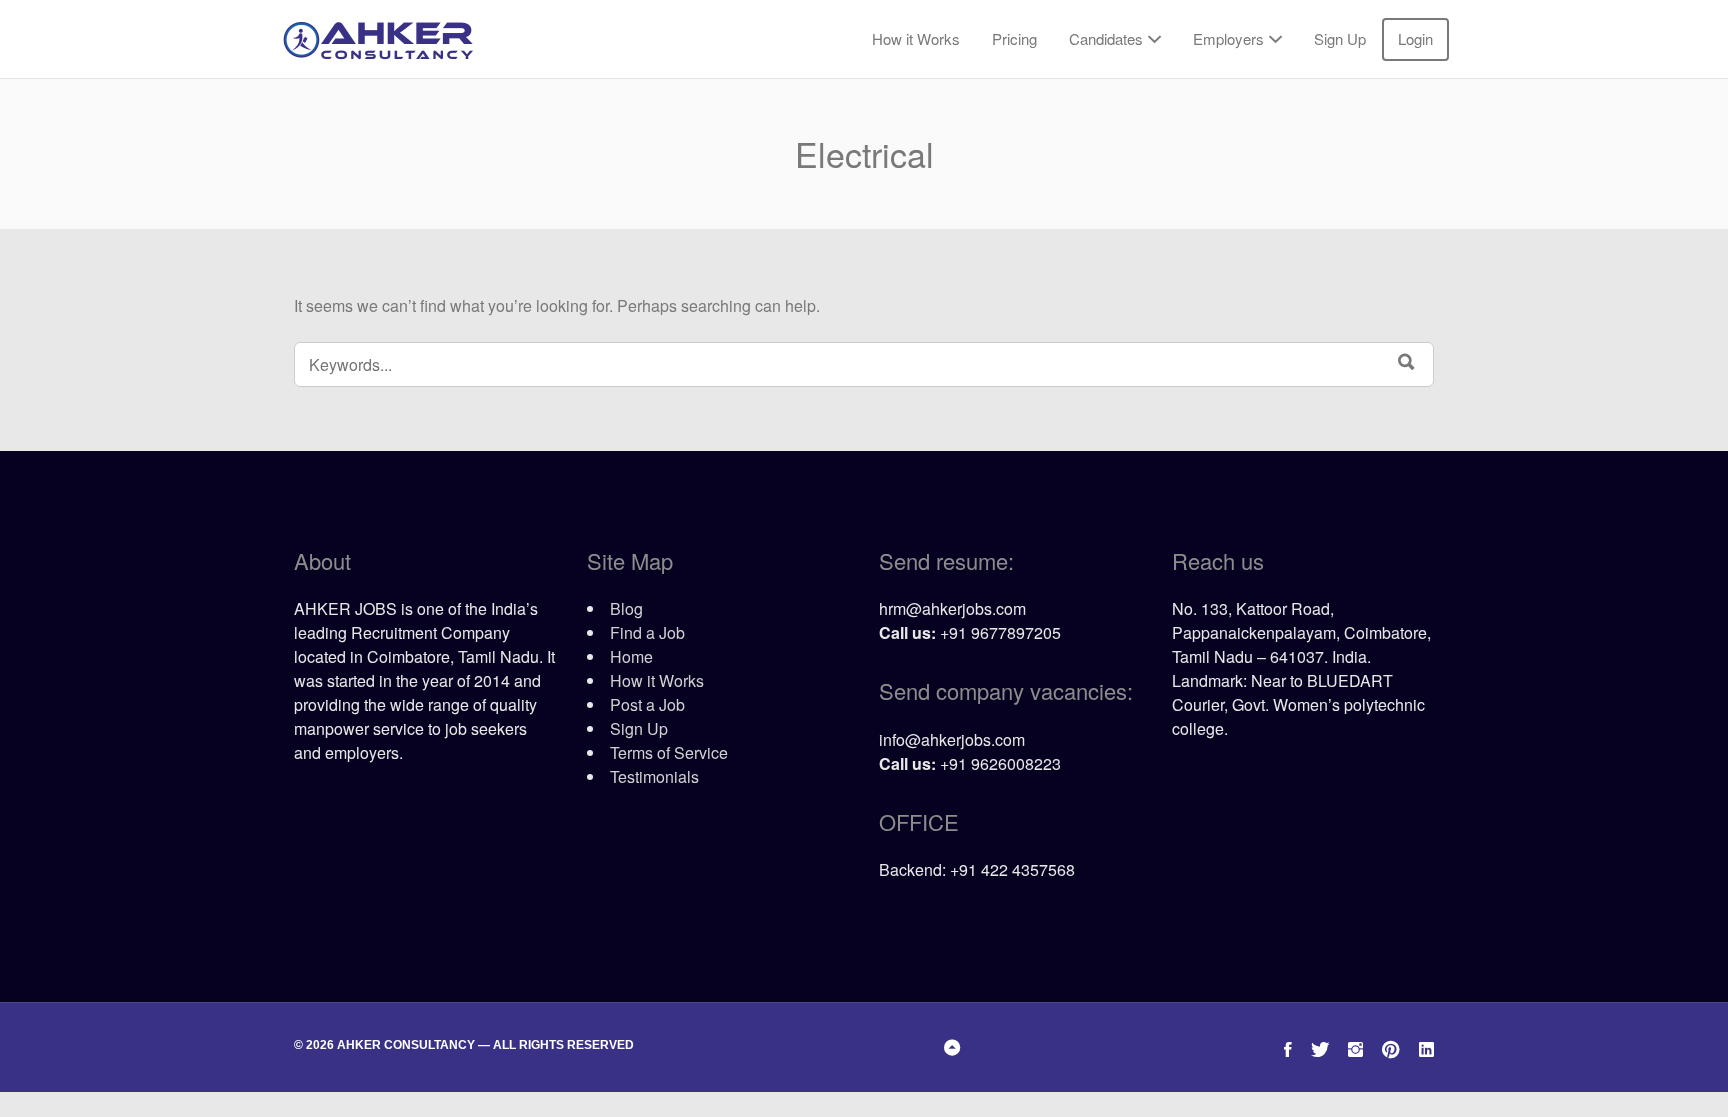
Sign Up (1340, 38)
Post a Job (647, 704)
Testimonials (654, 776)
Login (1415, 38)
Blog (626, 608)
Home (631, 656)
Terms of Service (669, 752)
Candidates (1106, 38)
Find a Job (647, 632)
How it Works (916, 38)
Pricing (1014, 38)
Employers (1228, 38)
